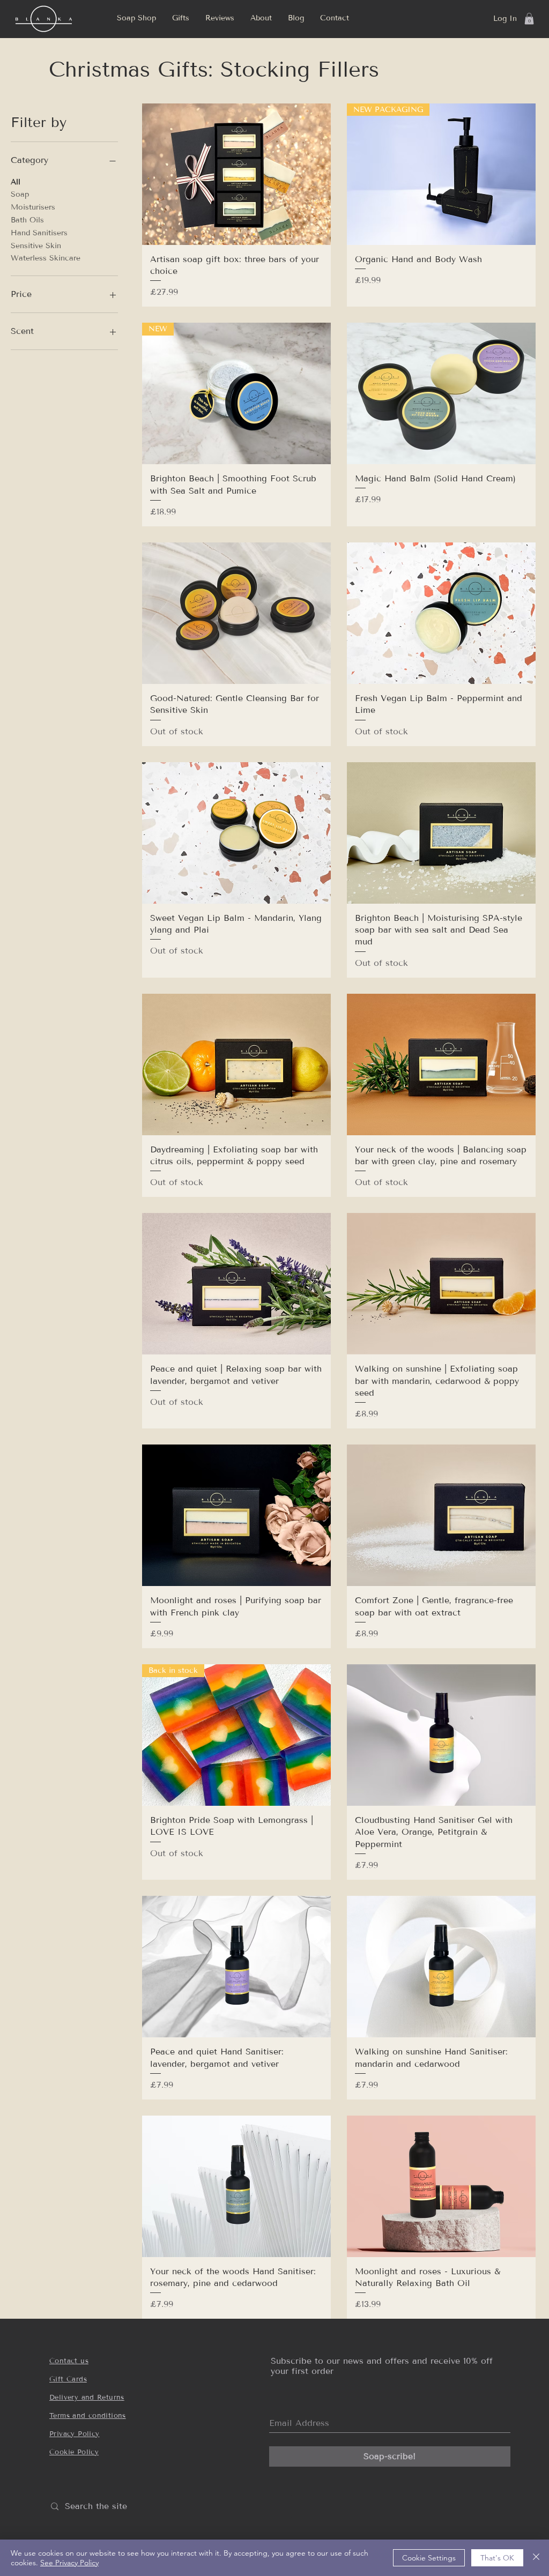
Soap (20, 194)
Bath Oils (27, 220)
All (16, 182)
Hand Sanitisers (39, 233)
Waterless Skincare (46, 258)
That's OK (497, 2558)
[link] (529, 19)
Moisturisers (33, 207)
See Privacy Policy (69, 2563)
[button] (181, 18)
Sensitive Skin (36, 246)
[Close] (536, 2558)
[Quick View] (236, 174)
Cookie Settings (429, 2558)
